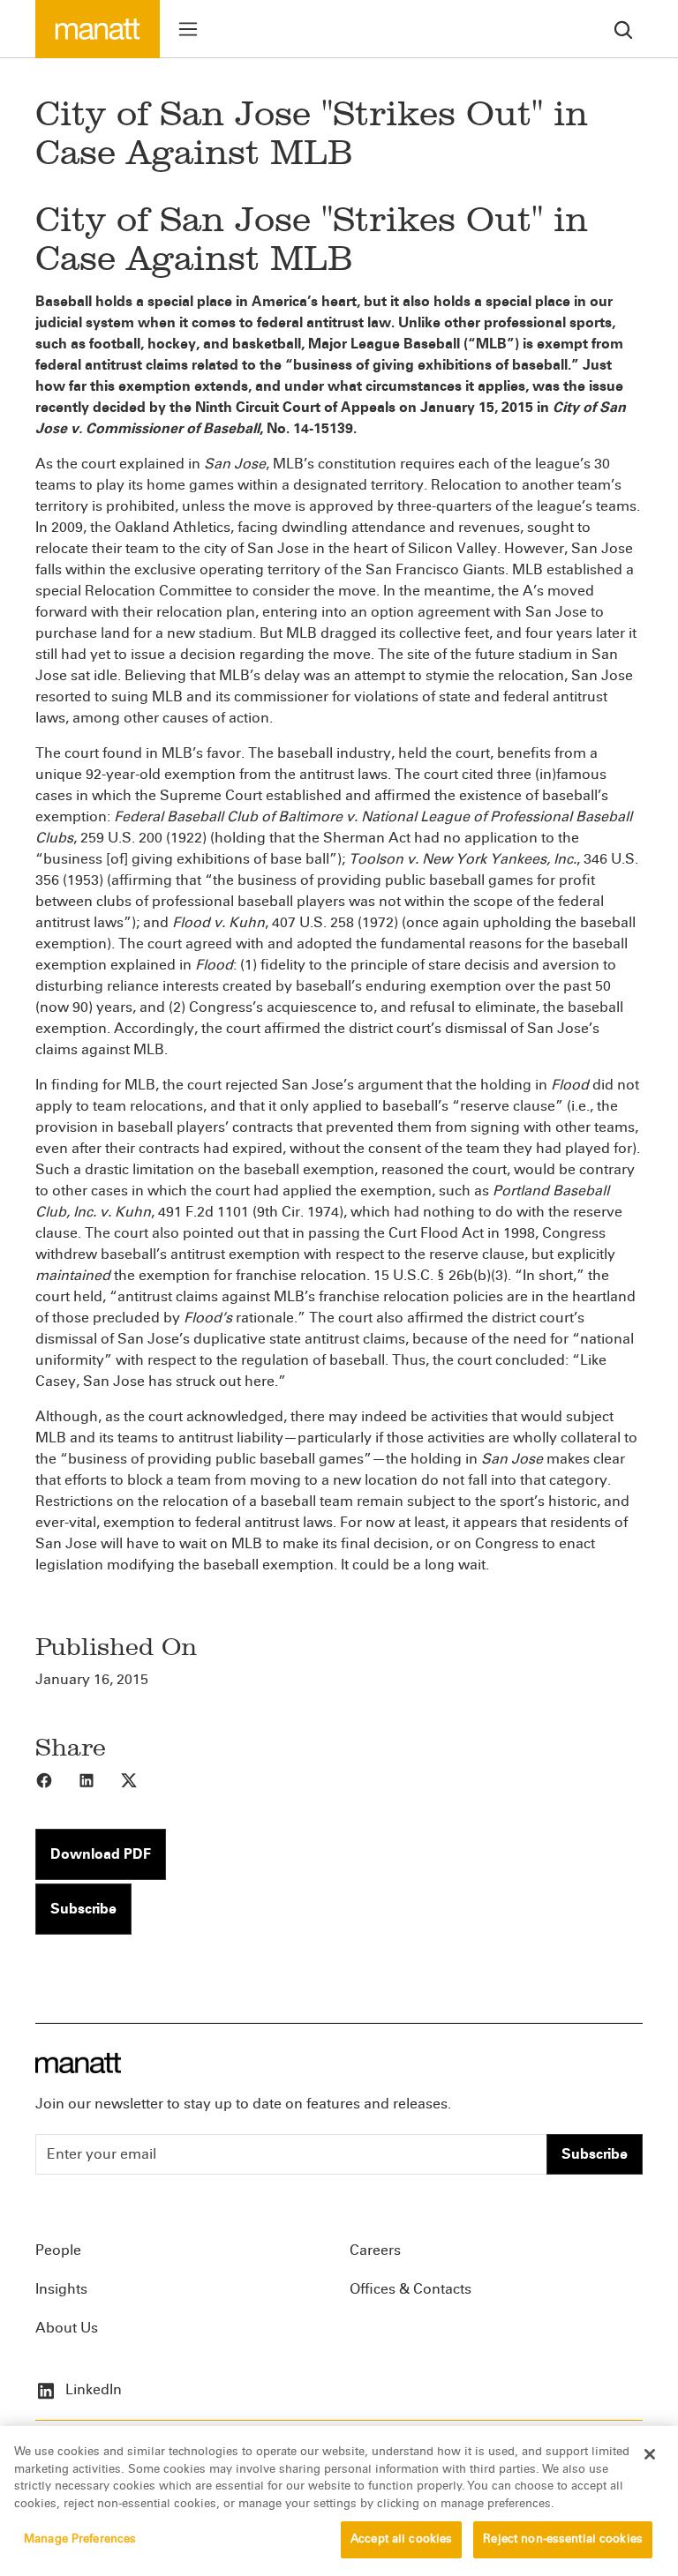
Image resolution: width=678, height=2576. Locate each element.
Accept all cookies (401, 2539)
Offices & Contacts (411, 2289)
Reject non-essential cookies (563, 2539)
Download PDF (101, 1854)
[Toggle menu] (188, 29)
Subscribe (83, 1909)
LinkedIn (92, 2389)
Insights (61, 2289)
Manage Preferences (80, 2539)
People (58, 2250)
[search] (623, 29)
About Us (67, 2328)
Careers (375, 2250)
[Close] (650, 2454)
